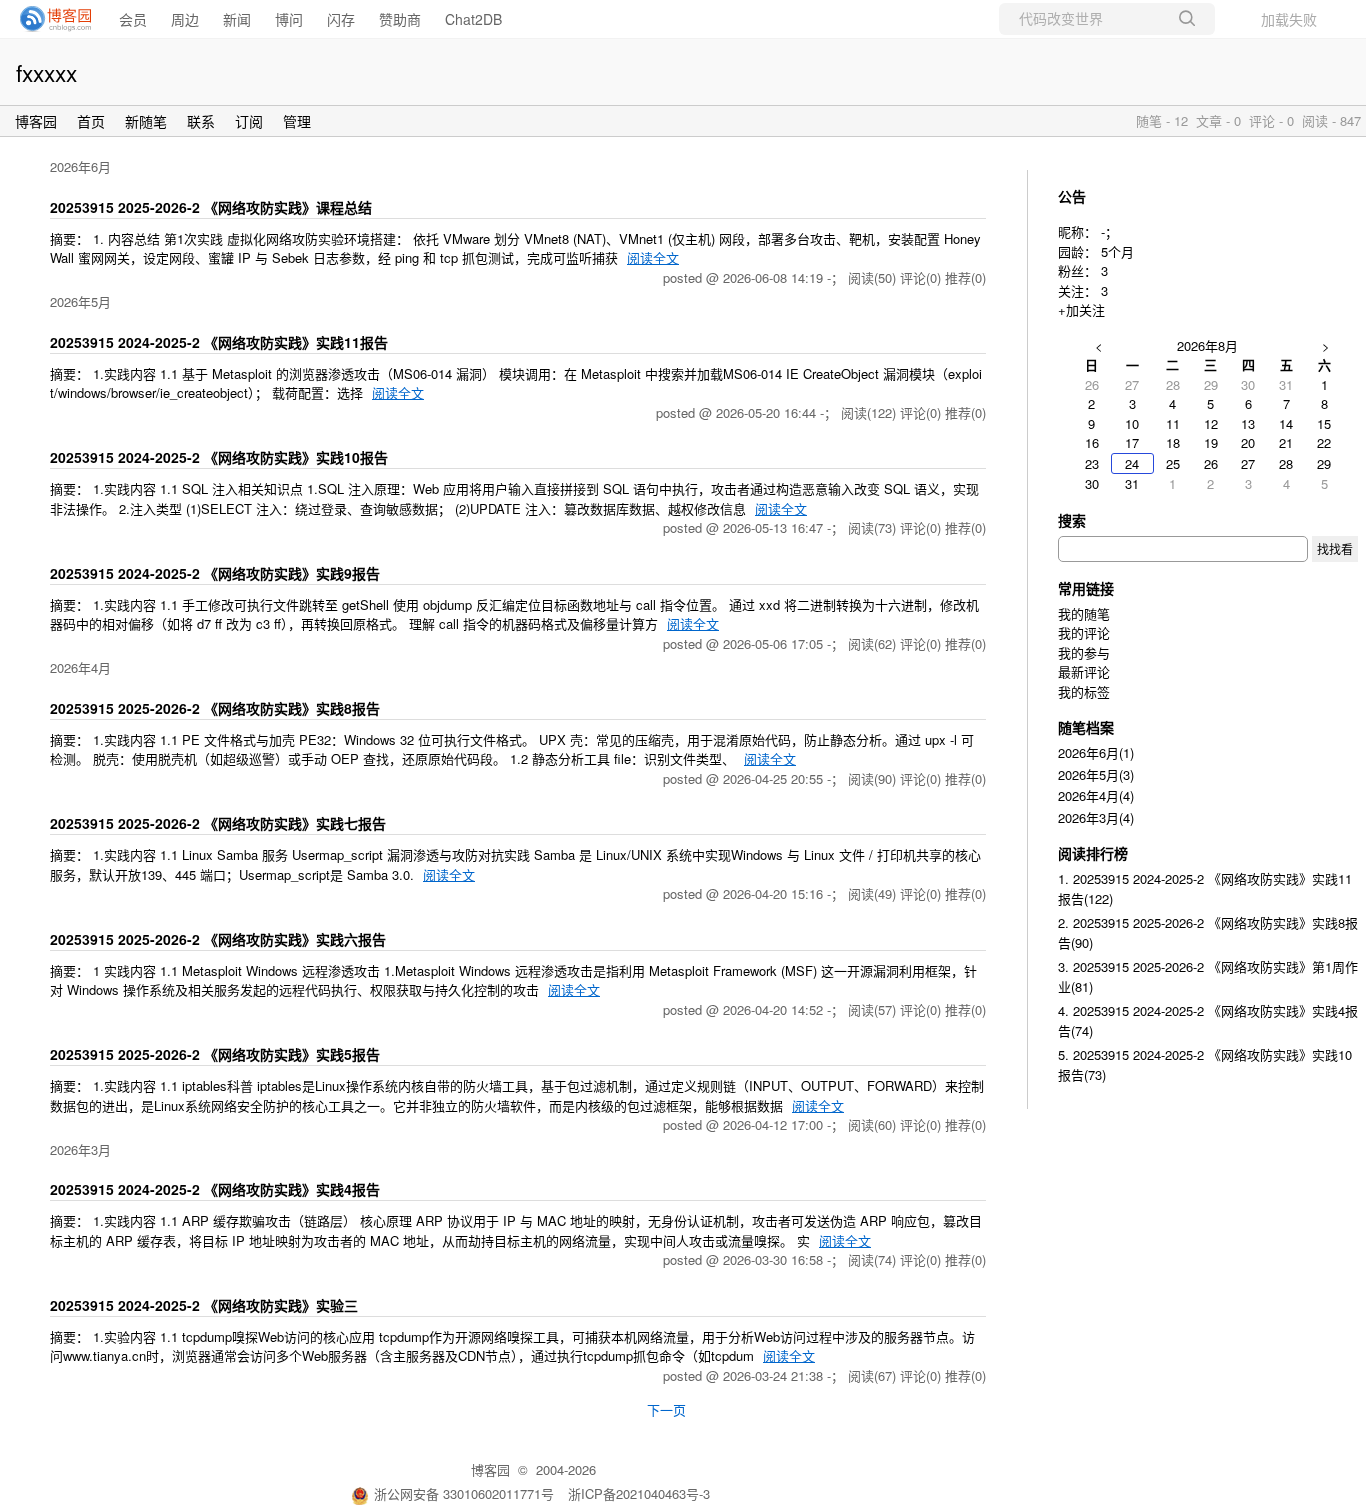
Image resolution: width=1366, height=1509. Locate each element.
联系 (201, 121)
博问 (289, 19)
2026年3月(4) (1096, 817)
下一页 (666, 1409)
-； (1109, 231)
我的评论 (1084, 632)
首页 (91, 121)
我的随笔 (1084, 613)
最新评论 (1084, 671)
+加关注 (1081, 309)
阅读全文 (653, 257)
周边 (185, 19)
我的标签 (1084, 691)
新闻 (237, 19)
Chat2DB (473, 19)
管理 (297, 121)
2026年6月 (80, 166)
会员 (133, 19)
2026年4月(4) (1096, 795)
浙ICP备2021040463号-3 (639, 1493)
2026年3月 (80, 1149)
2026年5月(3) (1096, 774)
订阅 (249, 121)
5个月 (1117, 251)
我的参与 (1084, 652)
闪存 (341, 19)
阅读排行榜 (1093, 853)
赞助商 (400, 19)
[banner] (50, 19)
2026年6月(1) (1096, 752)
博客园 (36, 121)
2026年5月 (80, 301)
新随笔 (146, 121)
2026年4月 (80, 667)
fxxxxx (46, 72)
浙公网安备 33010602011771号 (464, 1493)
